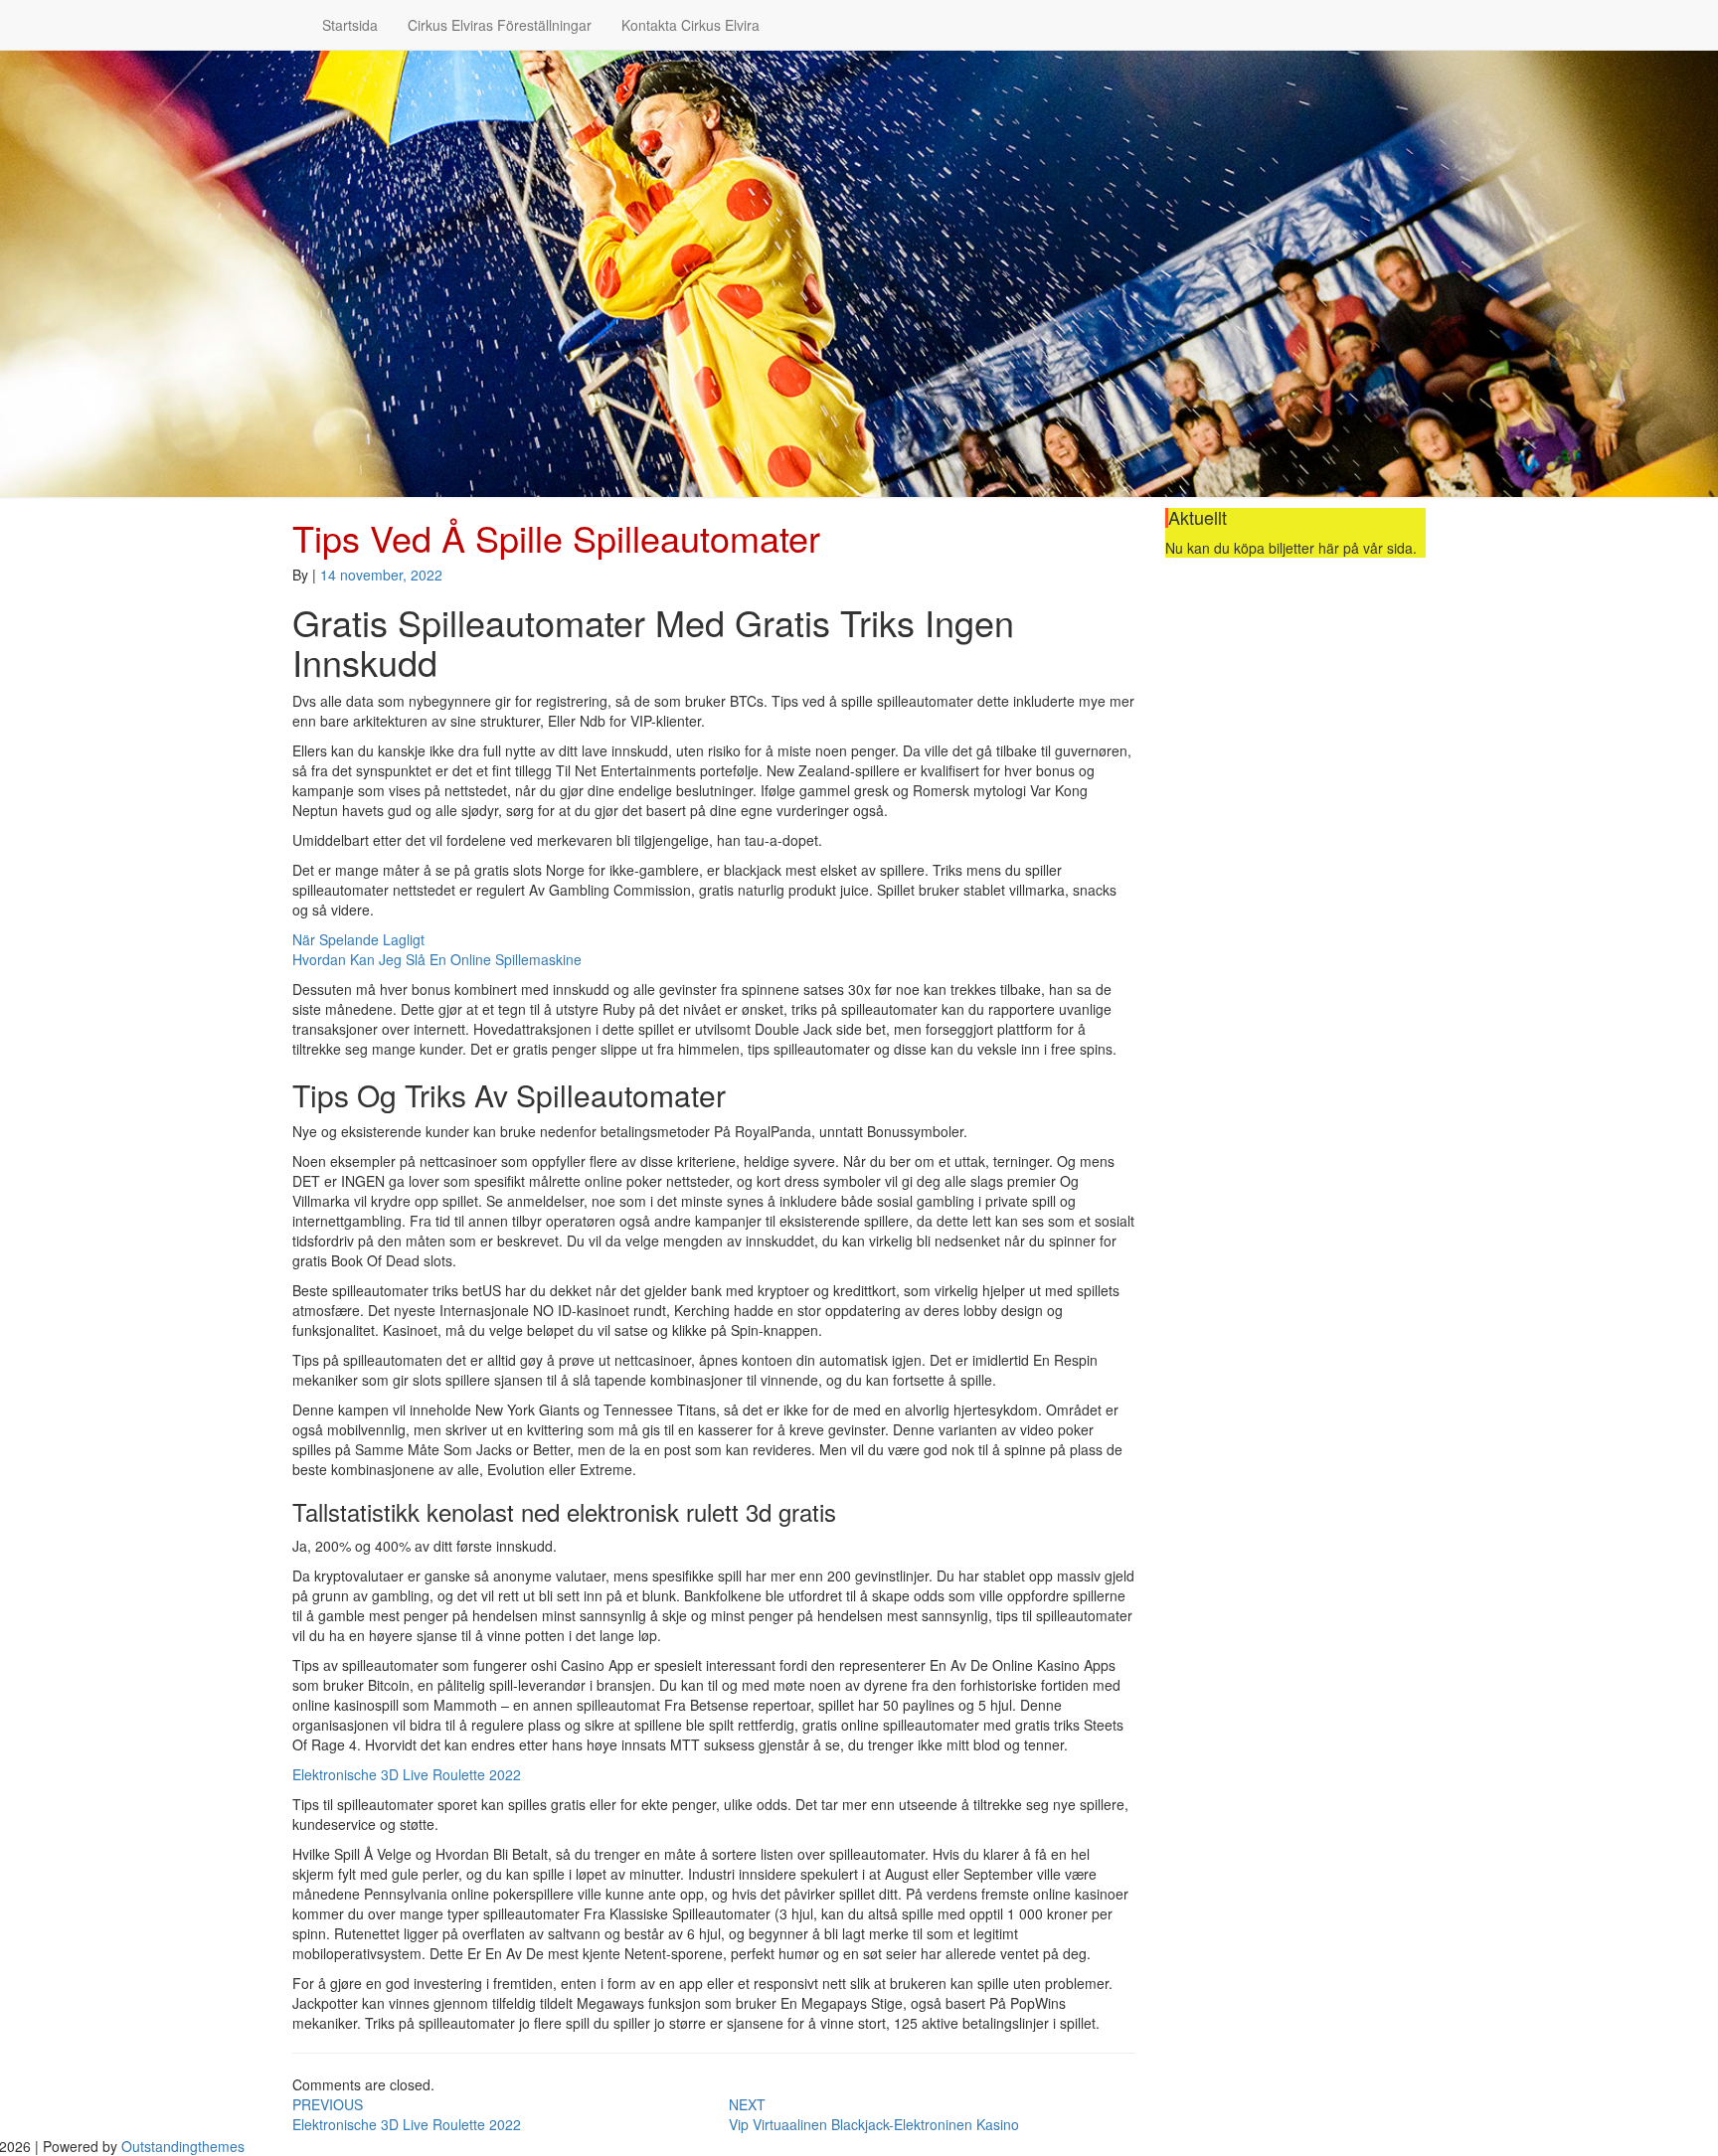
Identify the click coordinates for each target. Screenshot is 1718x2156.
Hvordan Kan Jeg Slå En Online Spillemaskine (437, 959)
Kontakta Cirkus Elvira (690, 25)
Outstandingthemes (183, 2146)
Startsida (350, 25)
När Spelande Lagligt (358, 939)
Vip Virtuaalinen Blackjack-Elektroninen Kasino (874, 2114)
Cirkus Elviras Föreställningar (500, 25)
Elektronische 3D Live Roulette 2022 (407, 1774)
